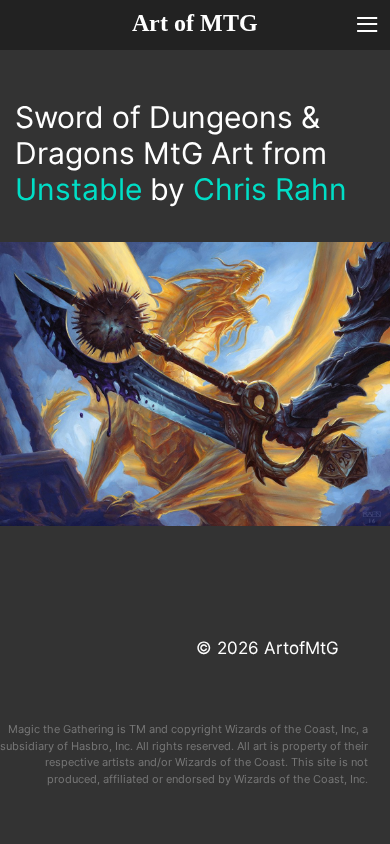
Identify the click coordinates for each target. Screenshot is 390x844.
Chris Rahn (270, 189)
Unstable (78, 189)
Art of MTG (195, 23)
